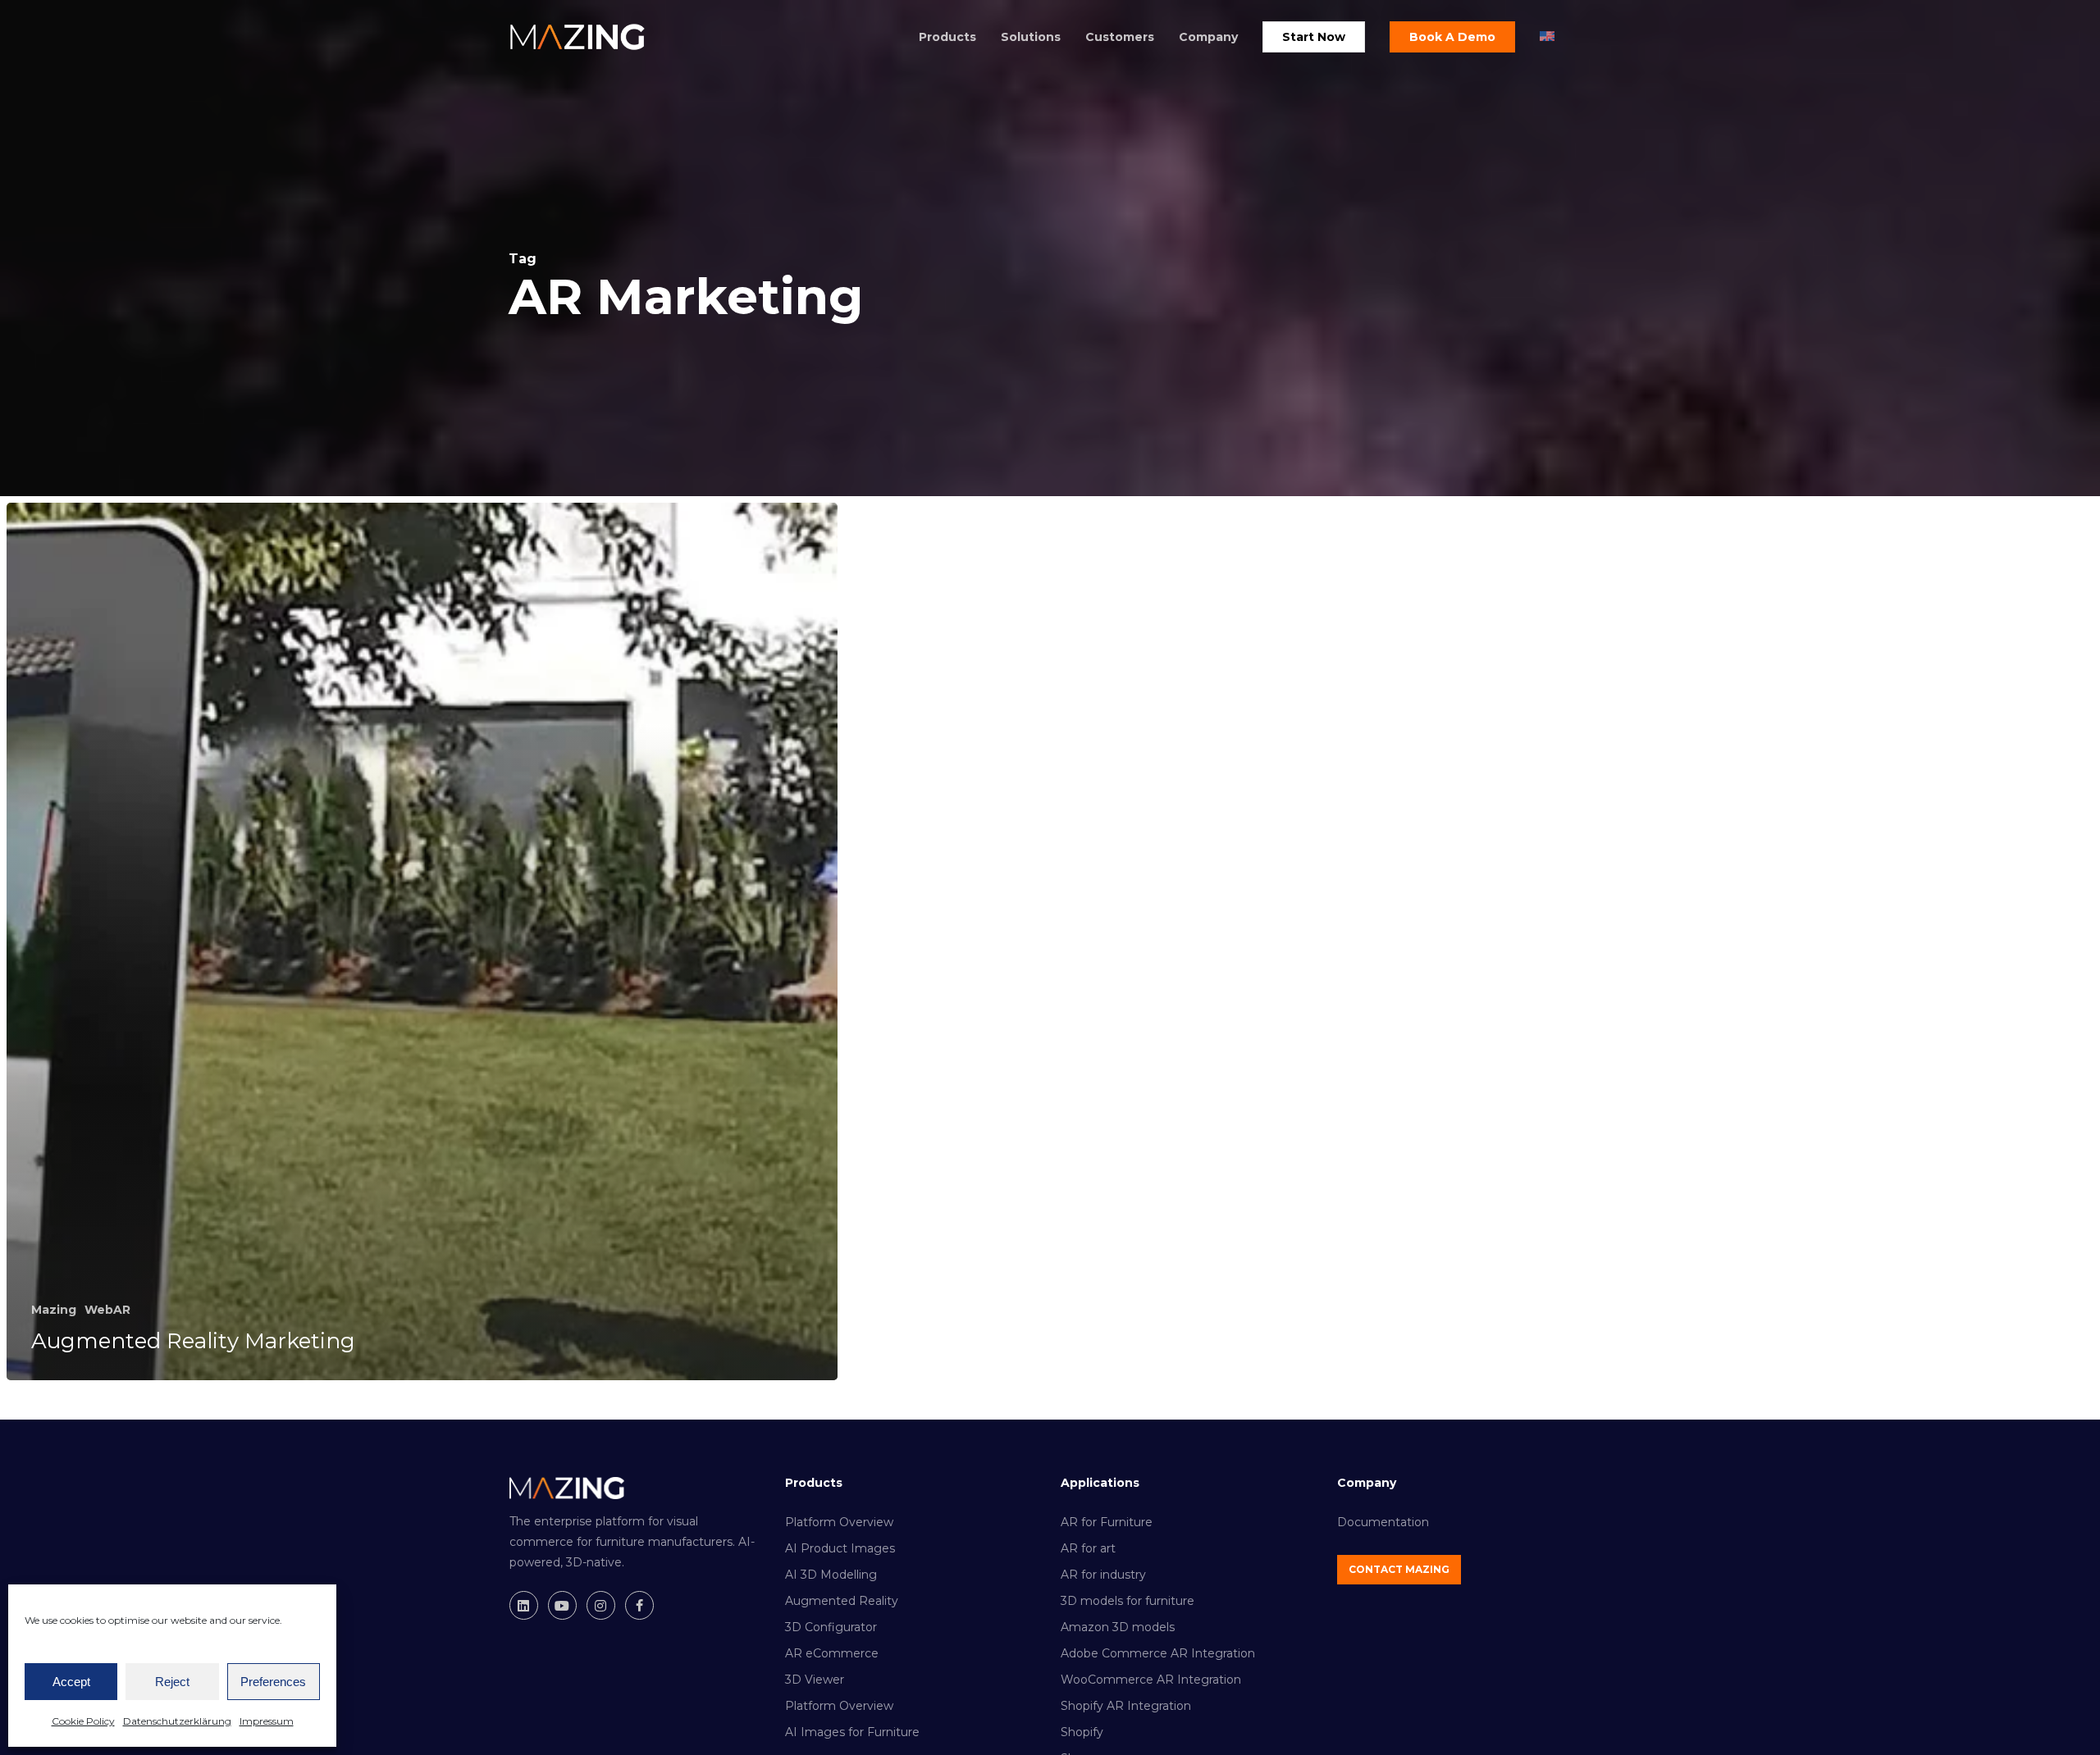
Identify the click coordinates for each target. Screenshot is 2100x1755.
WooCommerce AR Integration (1151, 1680)
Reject (172, 1682)
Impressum (267, 1721)
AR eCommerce (832, 1653)
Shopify (1082, 1732)
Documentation (1383, 1522)
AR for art (1088, 1548)
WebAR (107, 1310)
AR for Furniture (1107, 1522)
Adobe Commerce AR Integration (1158, 1653)
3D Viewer (815, 1680)
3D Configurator (831, 1627)
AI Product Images (840, 1548)
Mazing (54, 1310)
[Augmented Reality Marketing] (422, 941)
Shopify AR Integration (1126, 1706)
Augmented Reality (842, 1601)
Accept (71, 1682)
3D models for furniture (1128, 1601)
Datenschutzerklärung (177, 1721)
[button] (1399, 1570)
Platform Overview (839, 1522)
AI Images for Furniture (852, 1732)
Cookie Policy (83, 1721)
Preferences (273, 1682)
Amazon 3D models (1118, 1627)
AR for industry (1103, 1575)
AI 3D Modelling (831, 1575)
